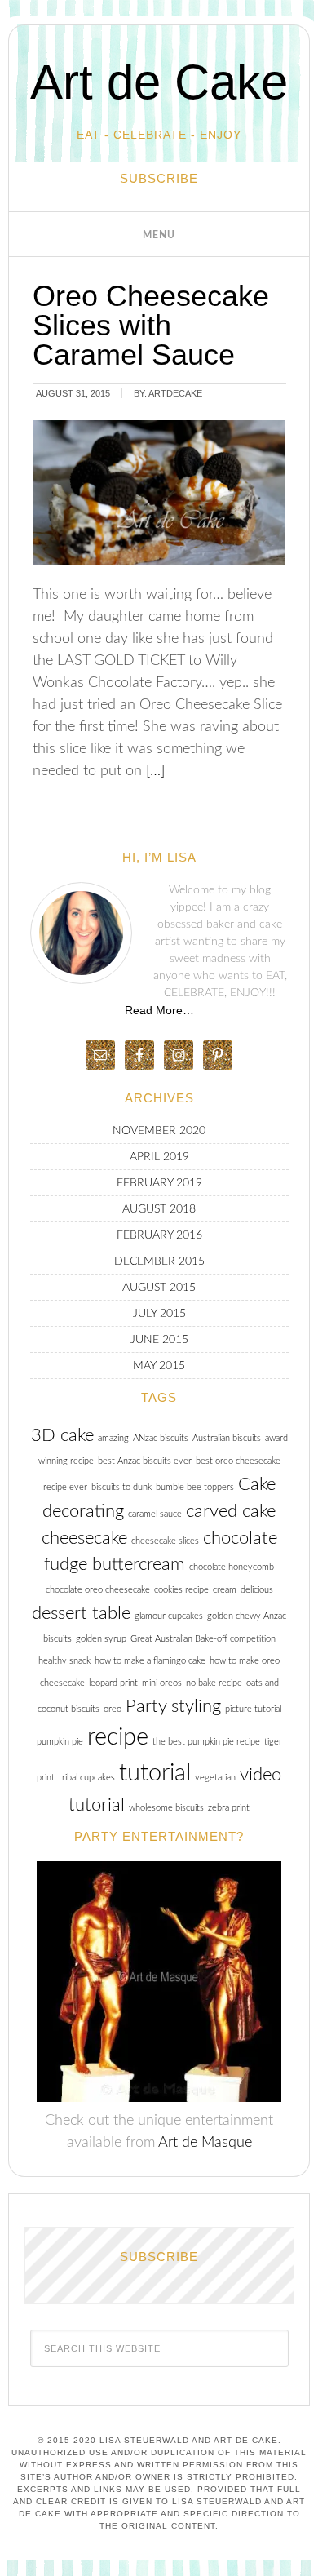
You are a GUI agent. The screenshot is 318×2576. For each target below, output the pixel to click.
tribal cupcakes (87, 1778)
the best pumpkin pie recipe (206, 1742)
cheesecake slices (165, 1541)
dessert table (81, 1613)
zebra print (229, 1808)
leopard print (113, 1683)
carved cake (231, 1511)
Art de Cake (159, 82)
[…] (153, 771)
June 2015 (159, 1340)
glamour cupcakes (169, 1616)
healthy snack (64, 1661)
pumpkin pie (60, 1742)
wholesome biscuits (166, 1808)
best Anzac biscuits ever (145, 1461)
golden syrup (101, 1639)
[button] (159, 234)
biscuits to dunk (121, 1487)
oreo (113, 1709)
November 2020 (159, 1131)
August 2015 (159, 1288)
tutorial (155, 1773)
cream (225, 1590)
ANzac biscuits (161, 1438)
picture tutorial (253, 1709)
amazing (113, 1438)
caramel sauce (155, 1514)
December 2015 (159, 1261)
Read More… (159, 1010)
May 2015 (159, 1366)
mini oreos (162, 1683)
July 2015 (159, 1314)
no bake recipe (214, 1683)
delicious (257, 1590)
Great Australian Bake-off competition (203, 1639)
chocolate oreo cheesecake (98, 1590)
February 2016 (159, 1235)
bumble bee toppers (195, 1487)
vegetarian (215, 1778)
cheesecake (84, 1538)
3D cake (62, 1435)
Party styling (173, 1706)
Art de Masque (205, 2143)
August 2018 (159, 1209)
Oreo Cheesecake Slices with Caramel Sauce (151, 325)
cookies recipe (181, 1590)
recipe (118, 1737)
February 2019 (159, 1183)
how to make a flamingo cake (150, 1661)
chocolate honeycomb (232, 1567)
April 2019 (159, 1157)
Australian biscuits (227, 1438)
